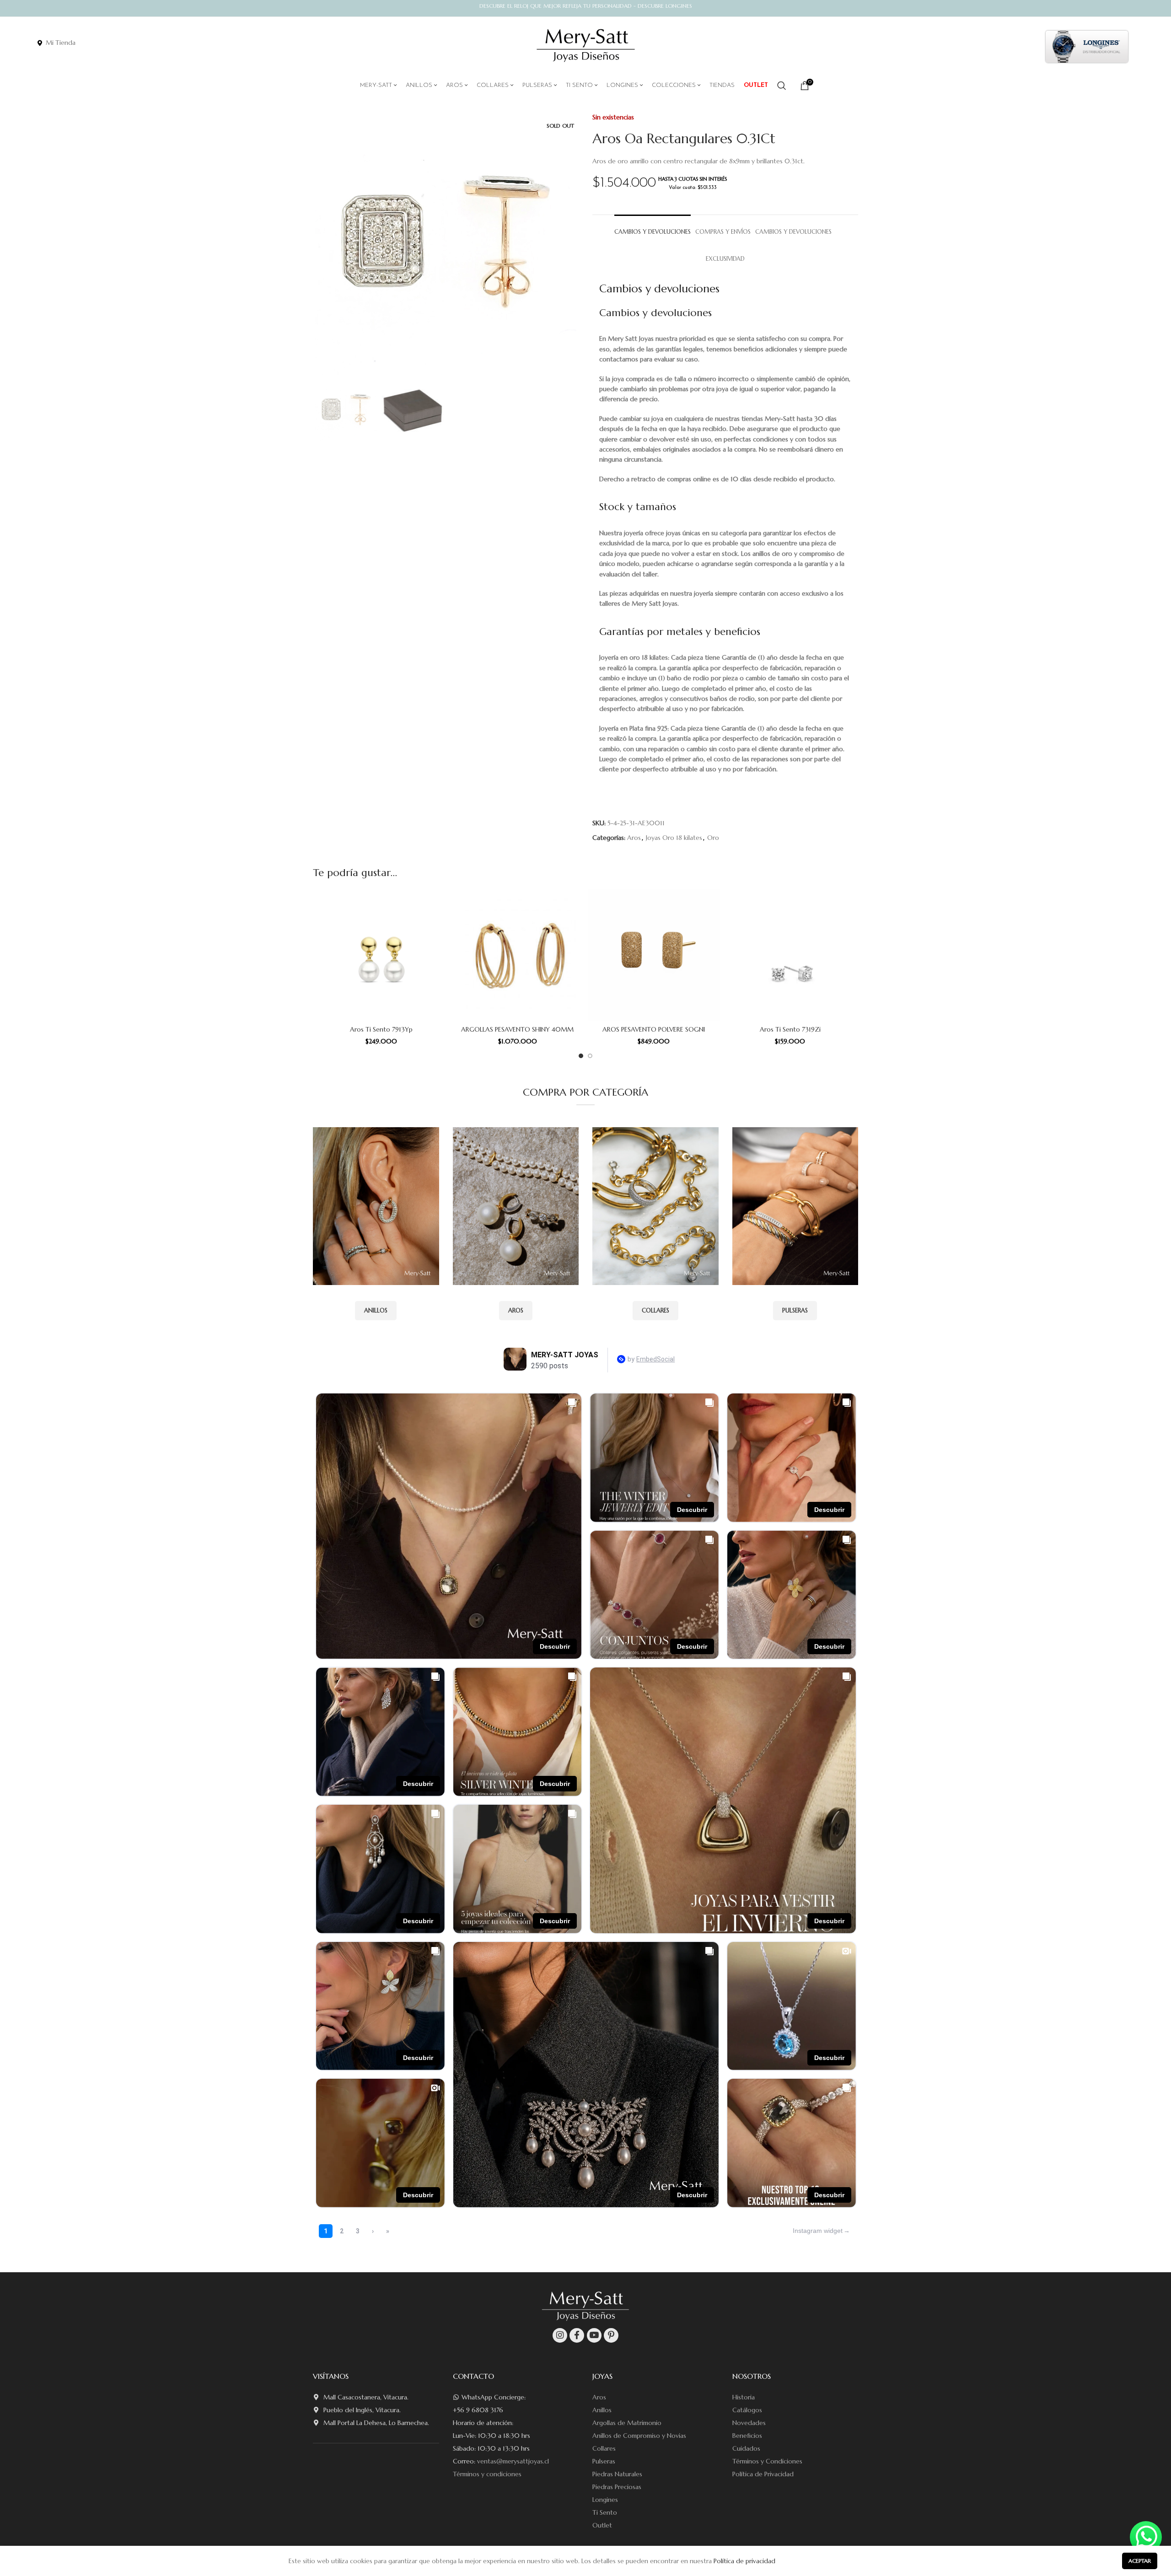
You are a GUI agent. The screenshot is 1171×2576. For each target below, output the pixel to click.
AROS (516, 1310)
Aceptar (1140, 2561)
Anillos (602, 2410)
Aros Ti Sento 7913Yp (381, 1029)
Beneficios (747, 2436)
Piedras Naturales (617, 2474)
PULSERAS (795, 1310)
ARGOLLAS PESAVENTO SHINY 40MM (517, 1029)
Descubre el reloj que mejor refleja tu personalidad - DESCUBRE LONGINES (586, 6)
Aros (634, 838)
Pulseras (604, 2461)
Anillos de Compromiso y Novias (639, 2436)
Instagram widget (818, 2231)
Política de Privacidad (763, 2474)
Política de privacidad (744, 2561)
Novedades (749, 2423)
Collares (604, 2448)
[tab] (653, 228)
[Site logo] (586, 46)
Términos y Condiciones (767, 2461)
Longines (605, 2500)
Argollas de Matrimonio (627, 2423)
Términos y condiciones (487, 2474)
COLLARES (655, 1310)
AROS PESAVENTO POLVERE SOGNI (654, 1029)
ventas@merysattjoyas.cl (513, 2461)
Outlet (602, 2525)
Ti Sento (605, 2512)
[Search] (782, 86)
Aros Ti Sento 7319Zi (790, 1029)
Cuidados (746, 2448)
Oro (713, 838)
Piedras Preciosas (617, 2487)
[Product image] (381, 955)
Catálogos (747, 2410)
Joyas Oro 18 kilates (674, 838)
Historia (744, 2397)
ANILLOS (376, 1310)
